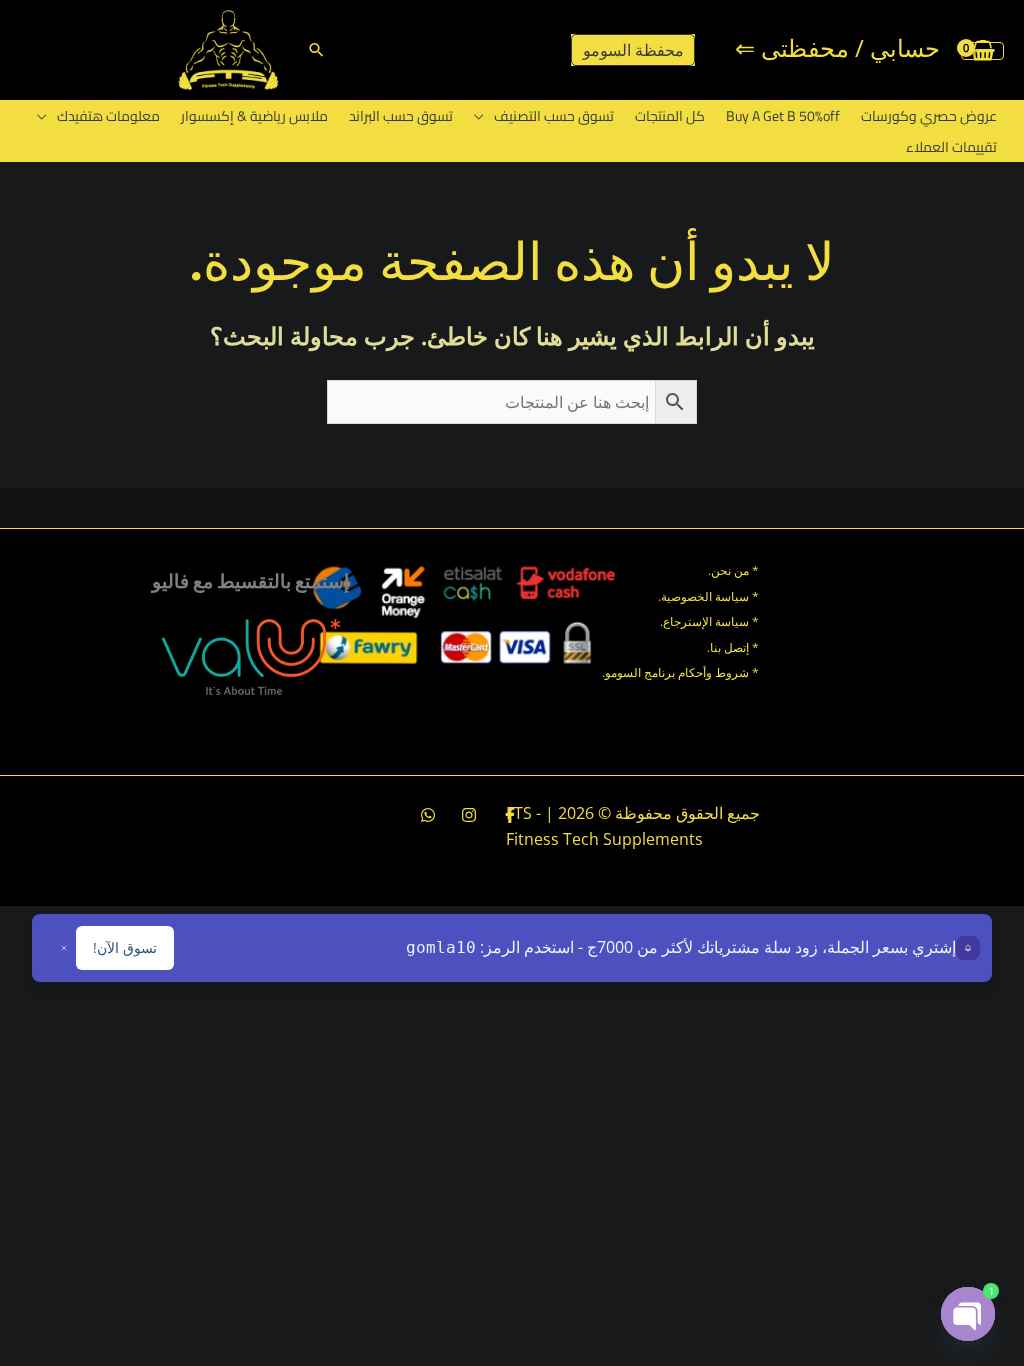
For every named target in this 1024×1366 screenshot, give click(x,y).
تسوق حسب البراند (401, 116)
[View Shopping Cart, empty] (982, 50)
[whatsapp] (428, 815)
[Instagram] (469, 815)
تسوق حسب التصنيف (554, 116)
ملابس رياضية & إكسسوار (254, 116)
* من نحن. (733, 570)
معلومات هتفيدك (108, 116)
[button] (316, 49)
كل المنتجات (670, 116)
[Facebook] (510, 815)
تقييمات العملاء (951, 147)
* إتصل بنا (734, 647)
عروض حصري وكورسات (929, 116)
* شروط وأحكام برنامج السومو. (680, 672)
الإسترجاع (687, 621)
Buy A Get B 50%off (783, 116)
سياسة (730, 621)
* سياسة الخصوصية (710, 596)
